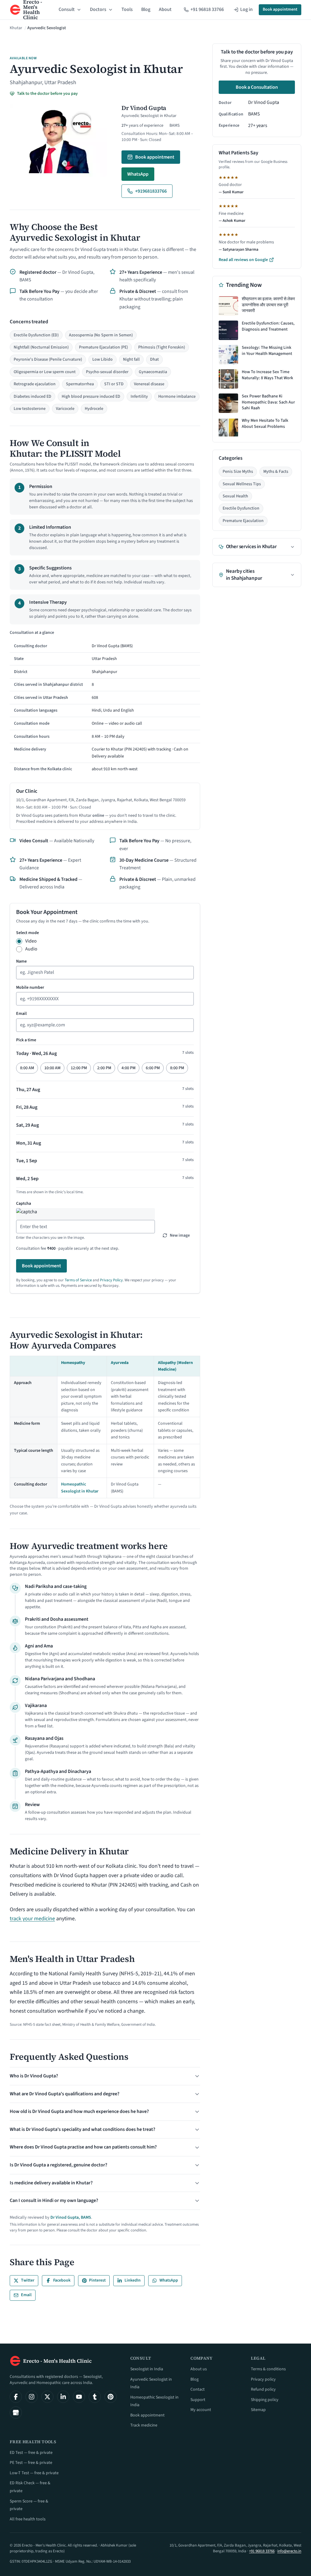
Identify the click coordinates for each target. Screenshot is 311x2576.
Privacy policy (263, 2379)
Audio (31, 949)
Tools (127, 9)
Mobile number (30, 987)
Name (21, 961)
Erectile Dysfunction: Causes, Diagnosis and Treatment (268, 326)
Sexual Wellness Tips (242, 484)
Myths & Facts (276, 472)
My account (201, 2410)
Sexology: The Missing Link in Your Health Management (267, 351)
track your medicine (32, 1919)
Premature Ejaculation (243, 521)
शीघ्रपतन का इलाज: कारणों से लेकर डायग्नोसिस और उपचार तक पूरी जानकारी (268, 305)
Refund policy (263, 2389)
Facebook (62, 2280)
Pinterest (97, 2280)
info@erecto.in (289, 2551)
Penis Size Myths (238, 472)
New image (180, 1235)
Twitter (28, 2280)
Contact (198, 2389)
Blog (146, 9)
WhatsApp (138, 174)
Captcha (24, 1204)
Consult (67, 9)
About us (199, 2369)
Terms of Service (78, 1280)
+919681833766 (151, 191)
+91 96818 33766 (262, 2551)
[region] (105, 702)
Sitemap (258, 2410)
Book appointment (280, 9)
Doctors (98, 9)
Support (198, 2400)
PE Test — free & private (31, 2463)
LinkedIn (133, 2280)
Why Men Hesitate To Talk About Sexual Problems (265, 424)
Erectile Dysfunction (241, 508)
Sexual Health (235, 496)
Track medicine (144, 2425)
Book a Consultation (257, 87)
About (165, 9)
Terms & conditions (268, 2369)
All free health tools (28, 2519)
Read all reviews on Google (243, 260)
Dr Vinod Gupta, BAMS (71, 2217)
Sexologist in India (147, 2369)
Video (31, 941)
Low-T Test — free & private (34, 2473)
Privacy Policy (111, 1280)
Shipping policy (265, 2400)
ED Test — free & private (31, 2453)
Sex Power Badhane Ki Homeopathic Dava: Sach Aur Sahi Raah (268, 402)
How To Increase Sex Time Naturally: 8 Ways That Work (267, 375)
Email (21, 1014)
